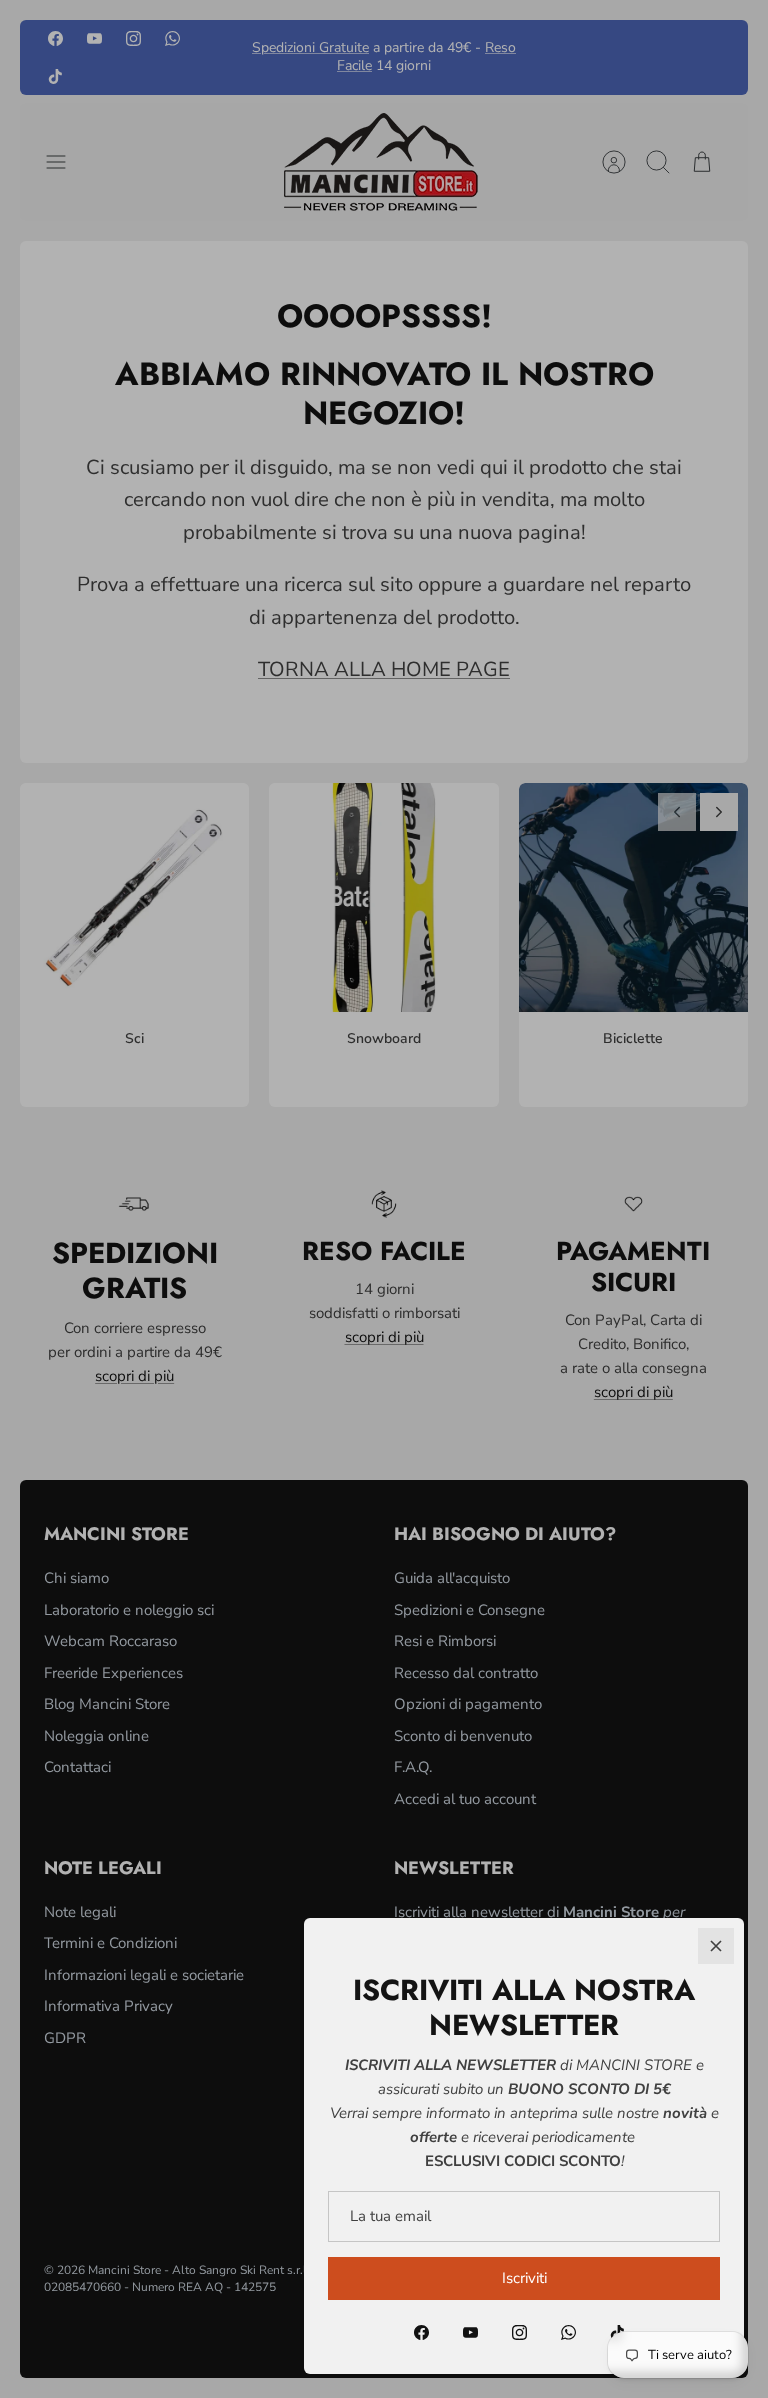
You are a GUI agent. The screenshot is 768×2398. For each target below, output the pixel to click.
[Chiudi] (716, 1946)
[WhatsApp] (568, 2332)
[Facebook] (421, 2332)
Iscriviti (524, 2278)
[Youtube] (470, 2332)
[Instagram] (519, 2332)
